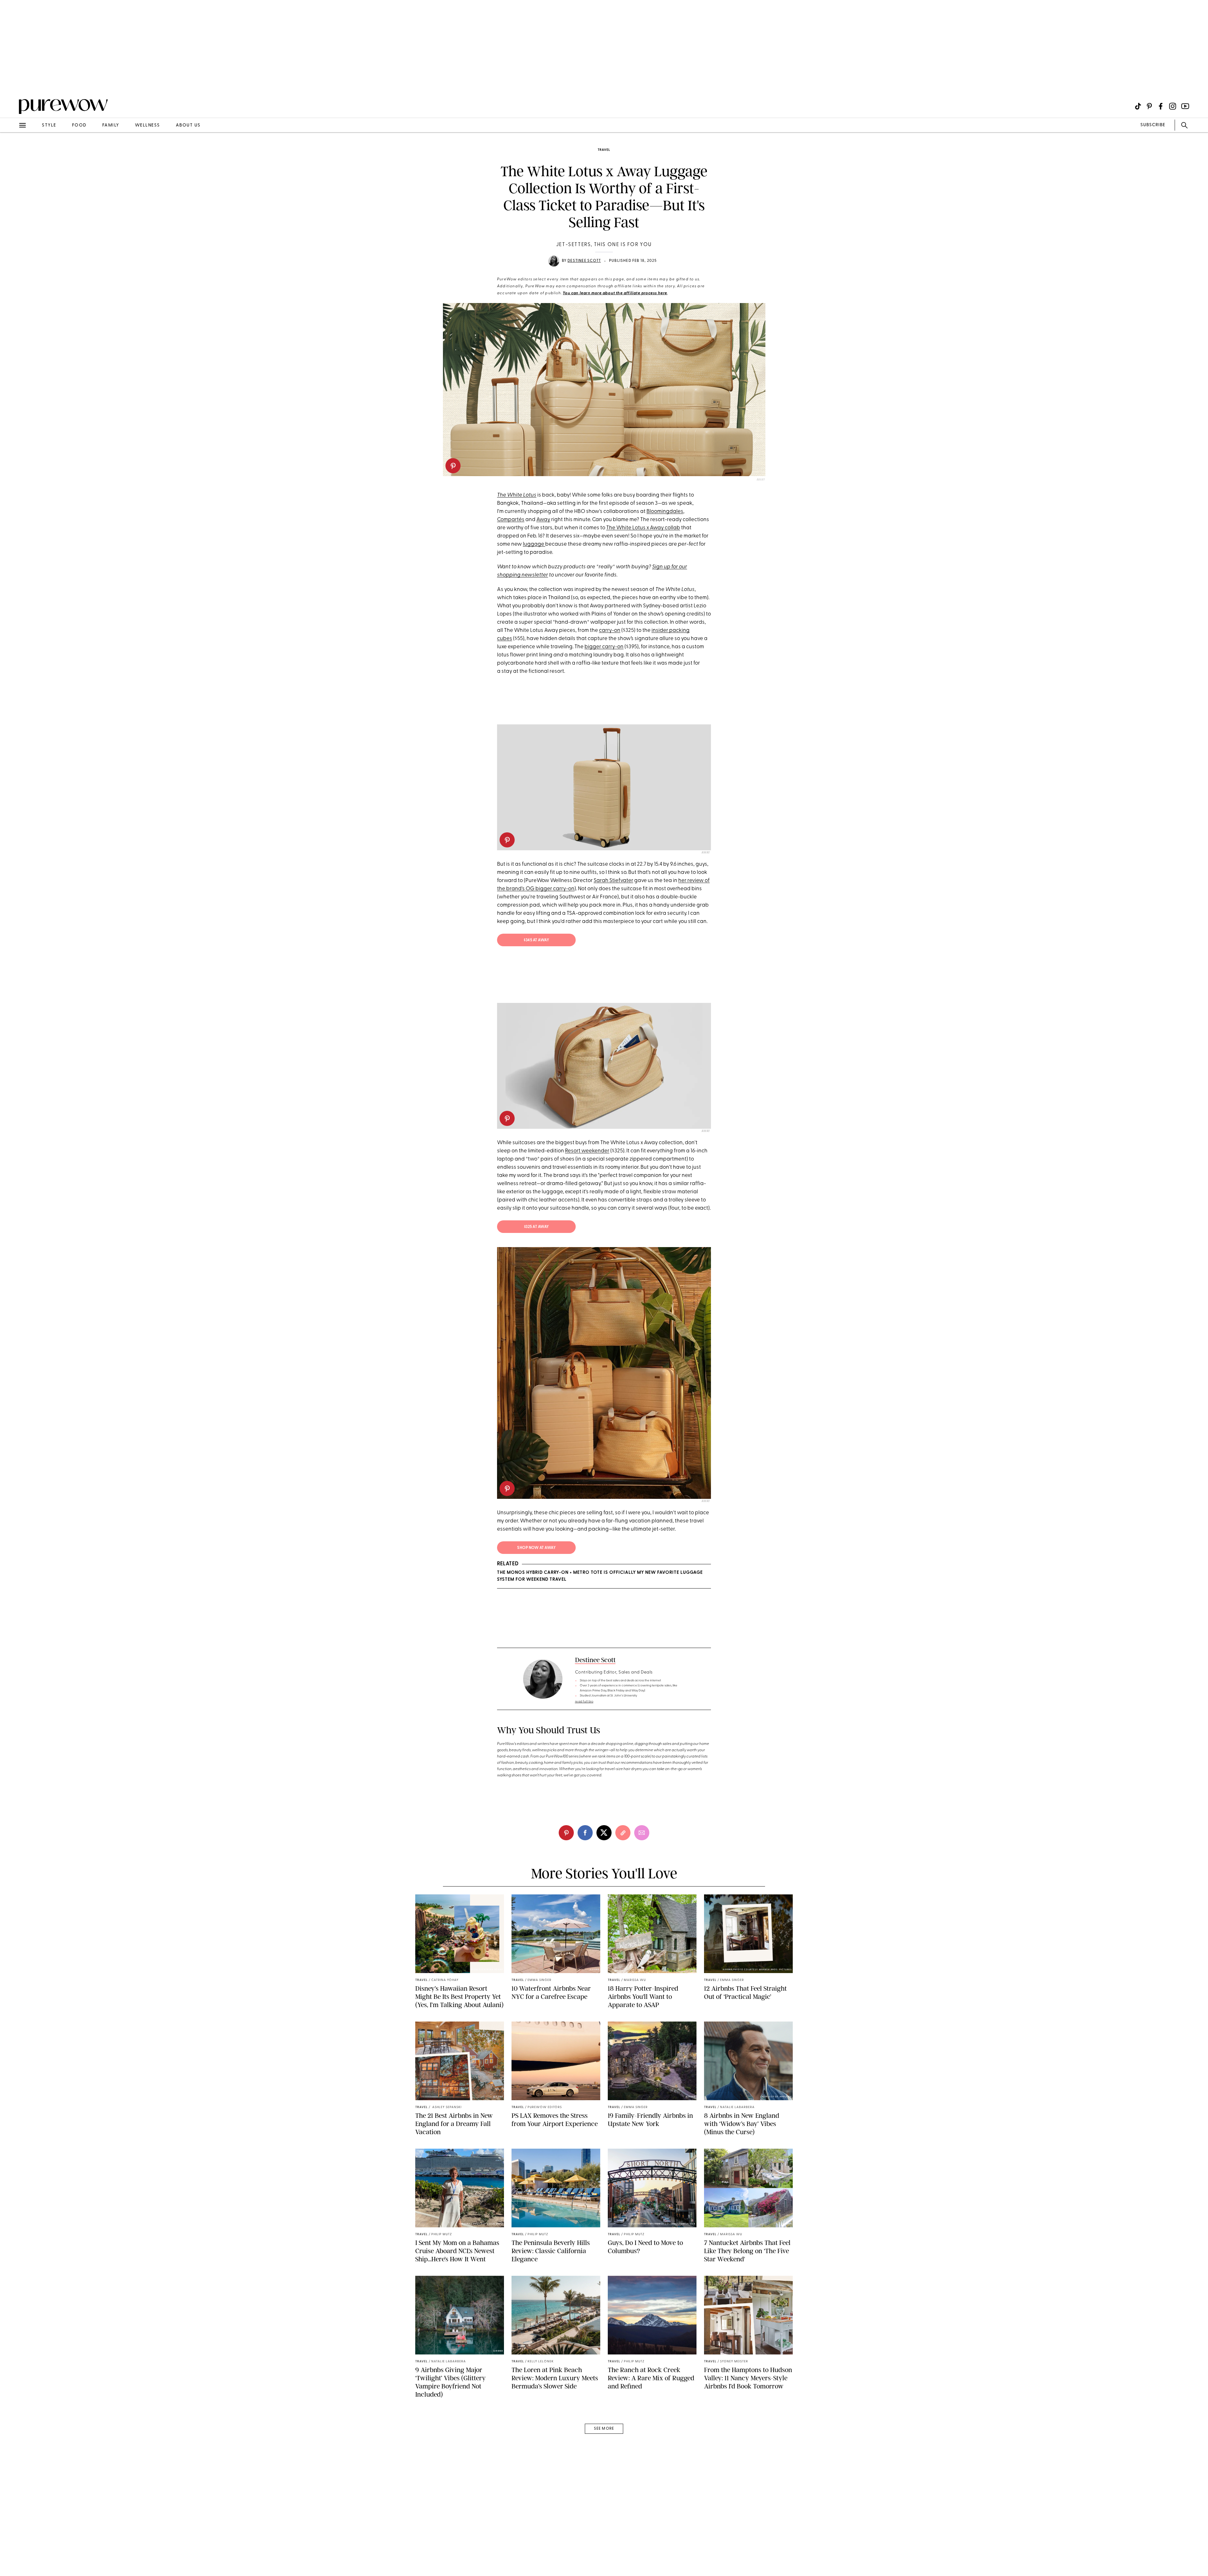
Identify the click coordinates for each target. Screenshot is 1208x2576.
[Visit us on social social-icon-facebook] (1161, 106)
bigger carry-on (604, 647)
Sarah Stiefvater (613, 881)
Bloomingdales (665, 512)
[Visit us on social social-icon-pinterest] (1149, 106)
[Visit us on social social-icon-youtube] (1185, 106)
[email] (12, 150)
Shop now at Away (536, 1548)
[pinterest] (453, 466)
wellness (148, 125)
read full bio (584, 1702)
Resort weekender (587, 1151)
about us (188, 125)
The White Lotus (517, 495)
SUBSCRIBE (1153, 125)
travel (604, 150)
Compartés (511, 520)
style (49, 125)
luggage (534, 544)
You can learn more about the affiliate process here (615, 293)
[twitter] (604, 1833)
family (111, 125)
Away (543, 520)
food (79, 125)
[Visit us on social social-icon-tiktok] (1138, 106)
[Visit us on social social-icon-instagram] (1173, 106)
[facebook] (585, 1833)
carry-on (610, 630)
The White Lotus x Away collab (643, 528)
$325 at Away (537, 1227)
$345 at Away (536, 940)
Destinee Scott (584, 261)
